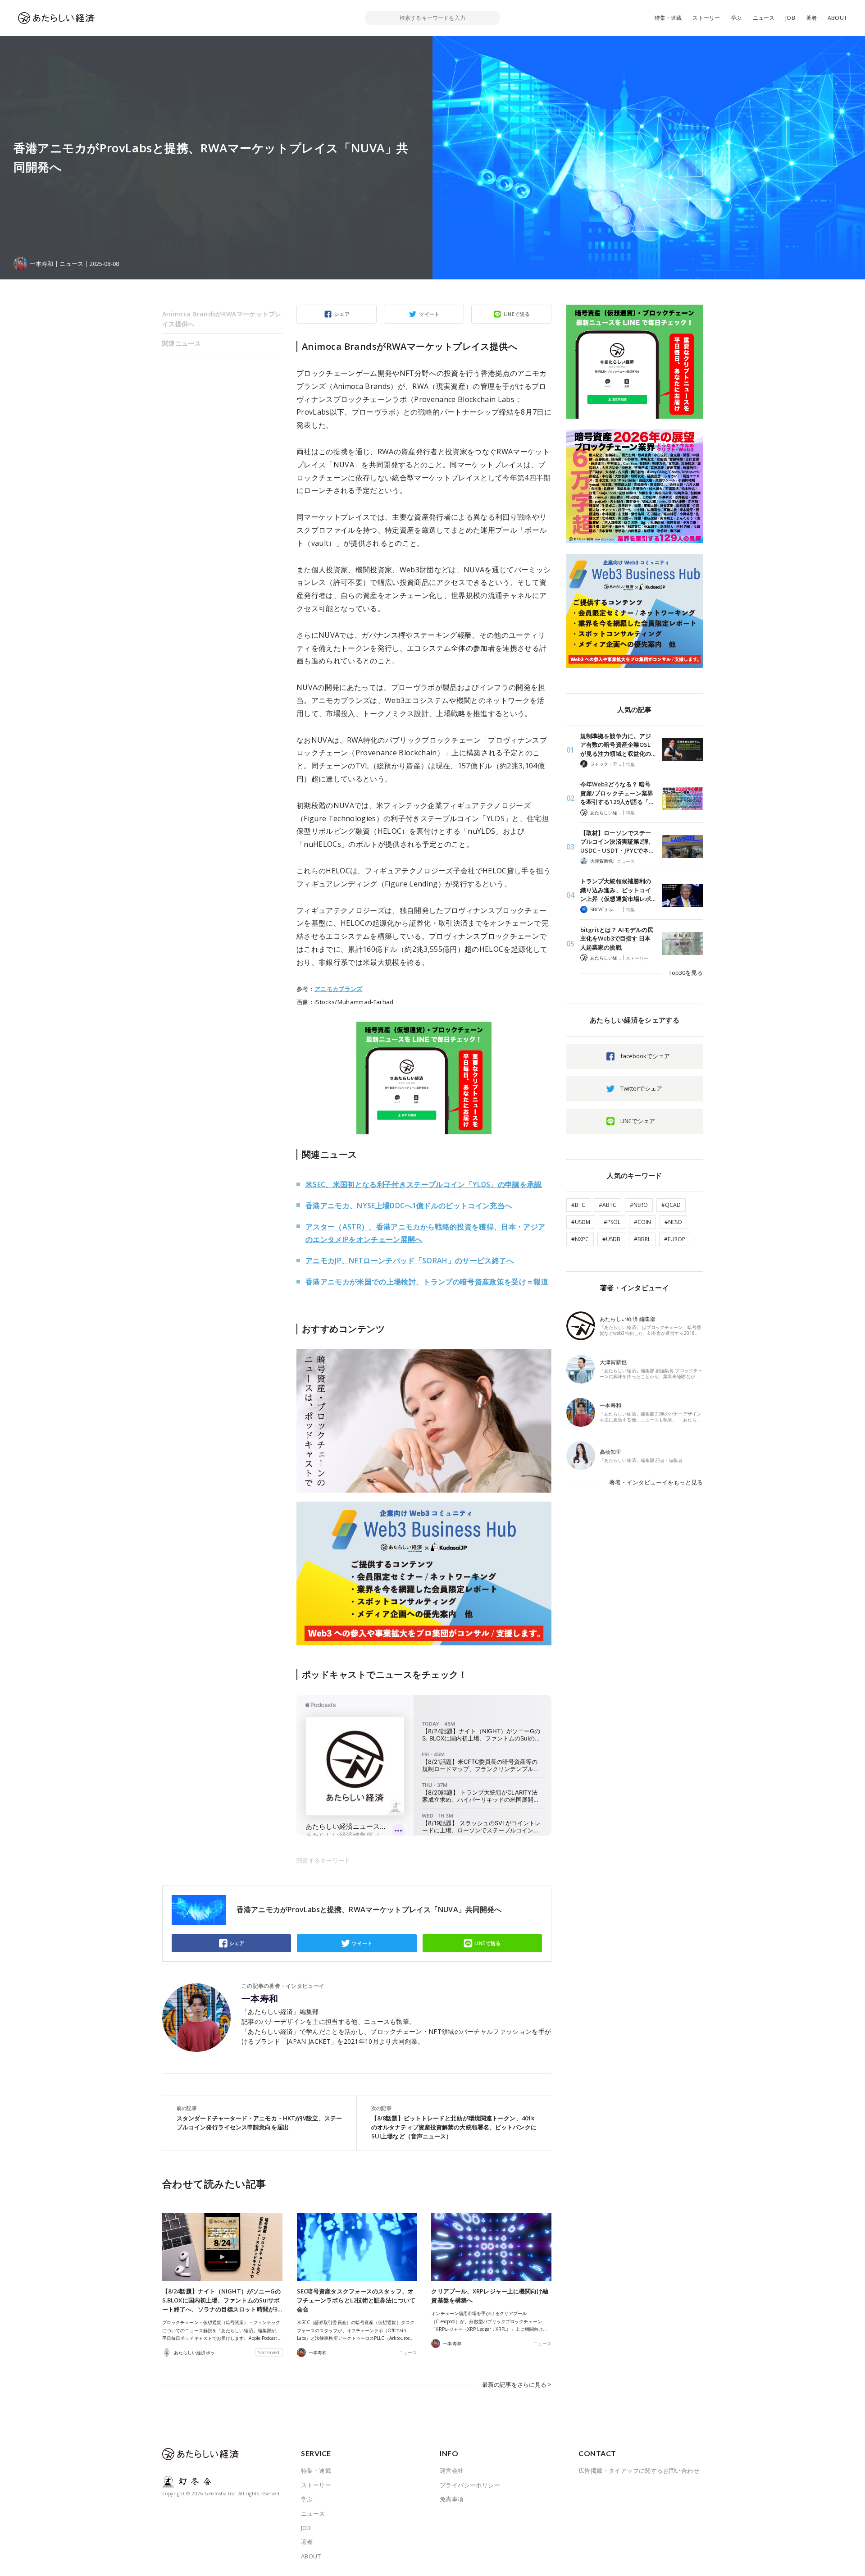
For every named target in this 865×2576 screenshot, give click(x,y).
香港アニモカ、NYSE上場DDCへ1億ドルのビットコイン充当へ (409, 1206)
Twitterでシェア (641, 1088)
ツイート (429, 314)
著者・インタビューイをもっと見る (656, 1482)
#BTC (578, 1205)
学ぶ (736, 18)
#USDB (611, 1239)
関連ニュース (182, 343)
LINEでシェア (638, 1121)
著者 (811, 18)
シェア (342, 314)
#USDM (581, 1222)
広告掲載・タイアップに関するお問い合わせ (639, 2471)
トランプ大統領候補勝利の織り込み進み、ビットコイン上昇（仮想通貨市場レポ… (618, 890)
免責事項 (452, 2499)
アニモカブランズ (339, 989)
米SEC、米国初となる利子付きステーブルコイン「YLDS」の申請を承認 (424, 1184)
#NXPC (580, 1239)
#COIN (642, 1222)
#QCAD (671, 1205)
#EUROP (675, 1239)
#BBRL (642, 1239)
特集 (630, 764)
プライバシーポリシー (470, 2485)
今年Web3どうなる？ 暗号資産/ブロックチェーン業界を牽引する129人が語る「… (617, 793)
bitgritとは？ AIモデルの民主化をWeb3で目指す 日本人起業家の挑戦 (617, 939)
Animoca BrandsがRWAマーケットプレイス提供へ (222, 319)
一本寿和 (260, 1999)
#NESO (673, 1222)
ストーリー (706, 18)
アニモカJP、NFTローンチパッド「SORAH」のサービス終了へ (410, 1261)
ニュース (764, 18)
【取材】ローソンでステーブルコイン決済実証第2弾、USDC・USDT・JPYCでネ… (617, 842)
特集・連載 (668, 18)
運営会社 (452, 2471)
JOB (790, 18)
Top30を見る (686, 973)
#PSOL (612, 1222)
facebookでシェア (645, 1056)
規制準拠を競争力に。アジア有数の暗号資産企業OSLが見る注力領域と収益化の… (618, 745)
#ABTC (608, 1205)
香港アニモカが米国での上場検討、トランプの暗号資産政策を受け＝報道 (427, 1282)
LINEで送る (517, 314)
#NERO (639, 1205)
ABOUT (837, 18)
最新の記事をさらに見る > (517, 2384)
